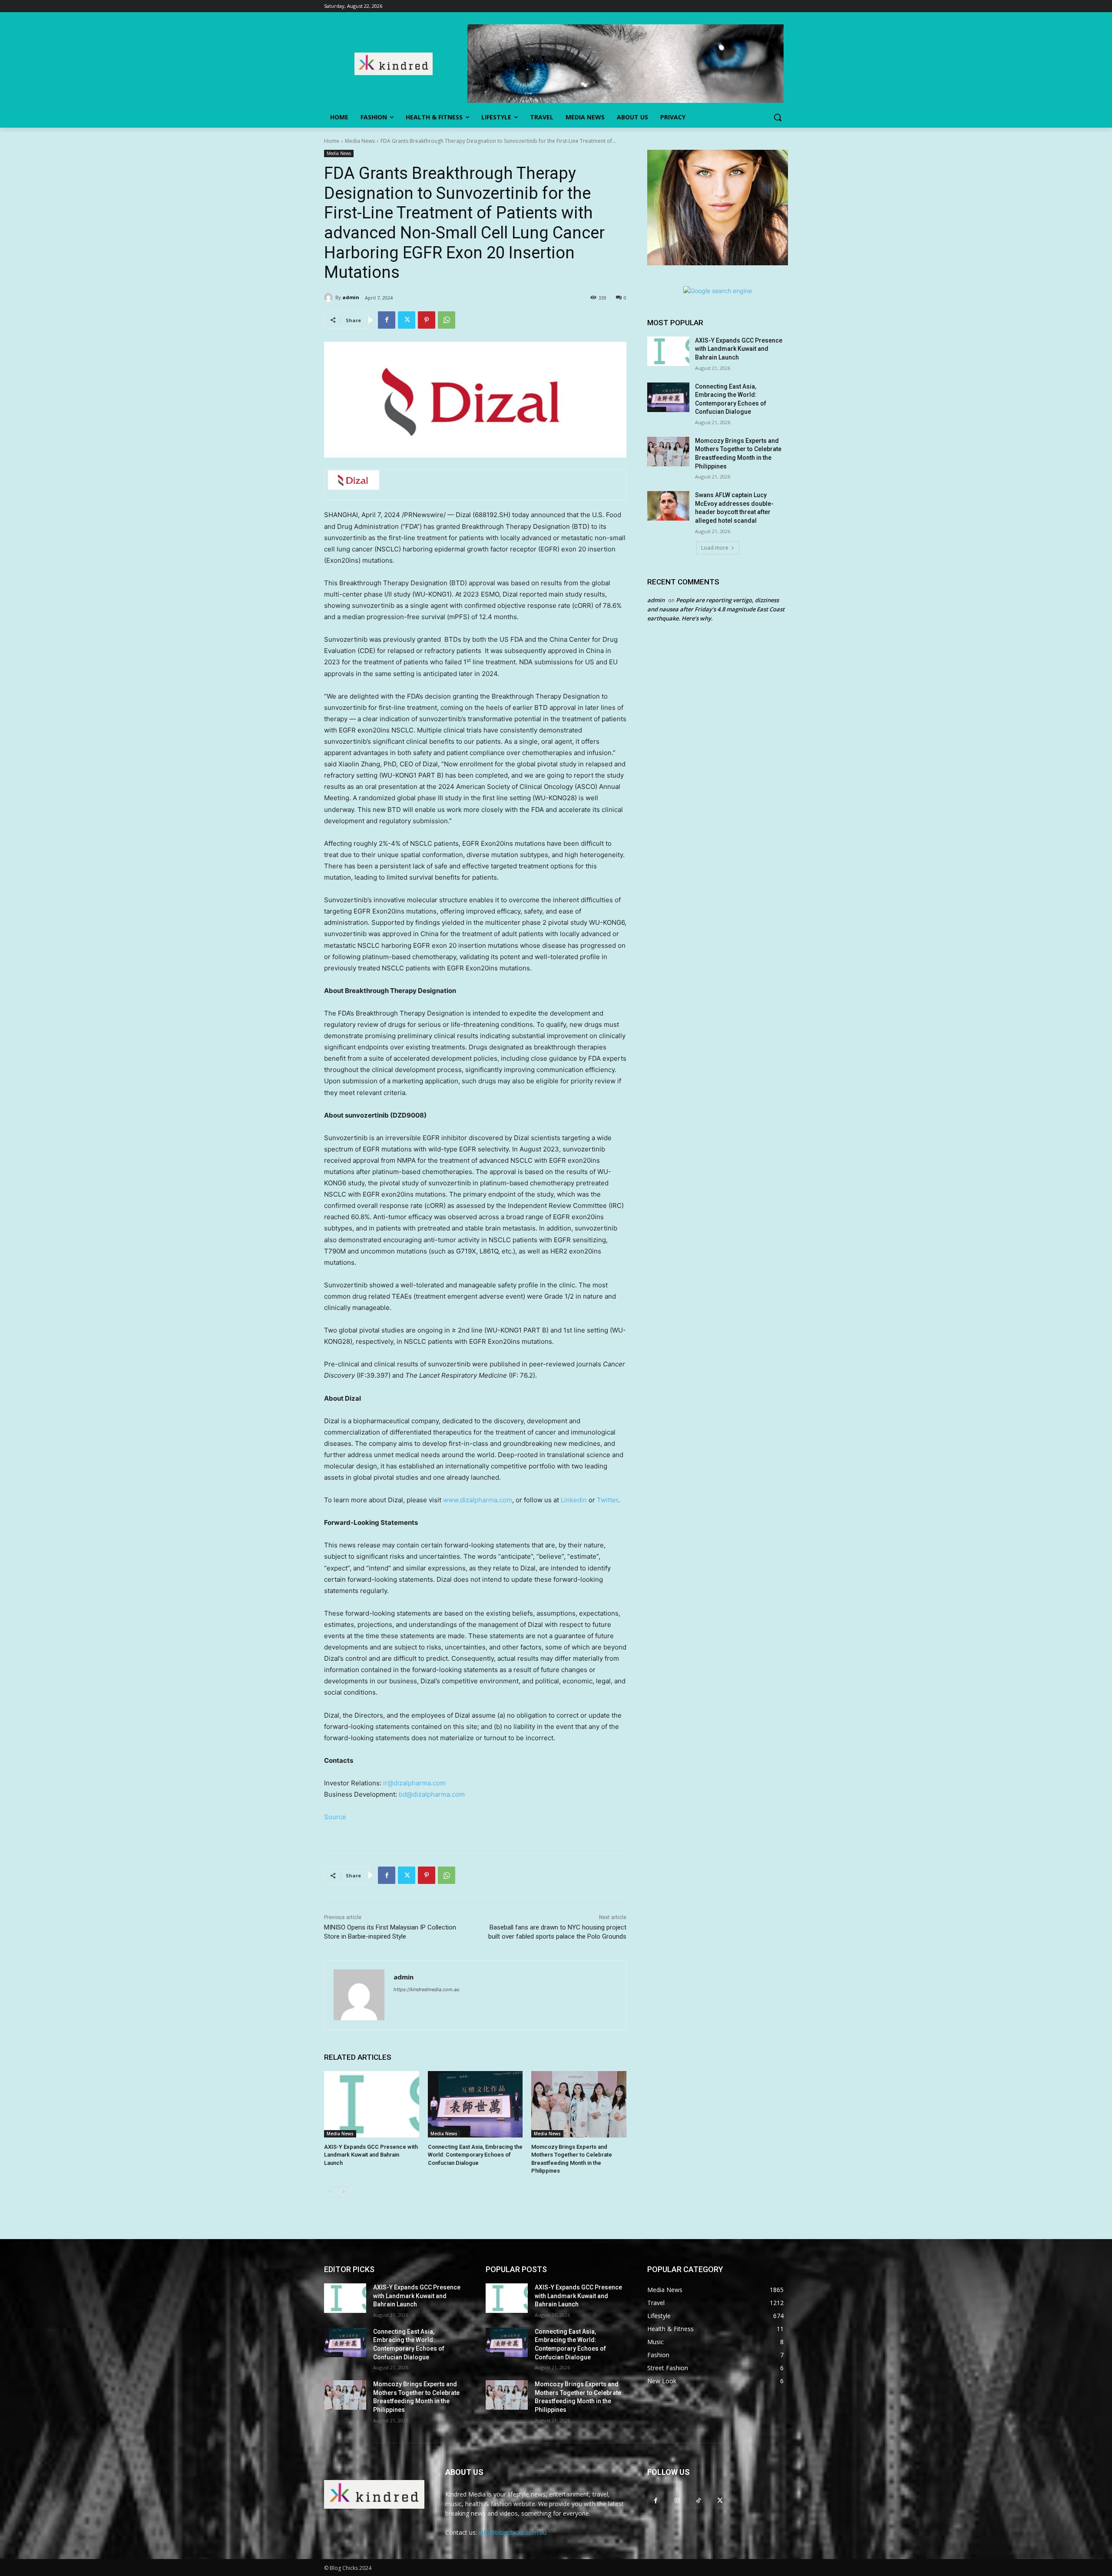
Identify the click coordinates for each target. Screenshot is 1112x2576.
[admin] (330, 297)
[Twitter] (407, 320)
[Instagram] (677, 2500)
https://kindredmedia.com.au (426, 1989)
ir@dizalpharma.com (414, 1783)
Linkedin (574, 1500)
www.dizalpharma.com (478, 1500)
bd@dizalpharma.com (432, 1794)
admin (351, 297)
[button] (778, 117)
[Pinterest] (427, 320)
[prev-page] (329, 2192)
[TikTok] (698, 2500)
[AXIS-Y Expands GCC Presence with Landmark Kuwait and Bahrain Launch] (372, 2104)
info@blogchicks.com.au (513, 2532)
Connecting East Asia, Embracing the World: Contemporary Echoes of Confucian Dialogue (475, 2155)
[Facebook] (387, 320)
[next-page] (343, 2192)
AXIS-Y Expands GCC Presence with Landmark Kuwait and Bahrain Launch (371, 2155)
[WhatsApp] (447, 320)
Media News (360, 141)
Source (335, 1817)
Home (332, 141)
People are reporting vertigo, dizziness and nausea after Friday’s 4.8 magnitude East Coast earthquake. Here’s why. (716, 609)
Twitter (607, 1500)
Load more (715, 548)
